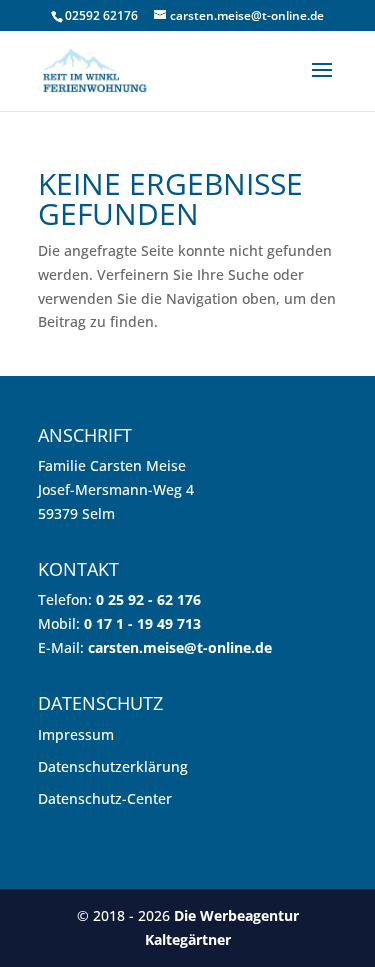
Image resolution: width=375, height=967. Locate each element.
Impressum (76, 734)
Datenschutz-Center (105, 798)
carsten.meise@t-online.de (180, 647)
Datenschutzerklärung (113, 766)
